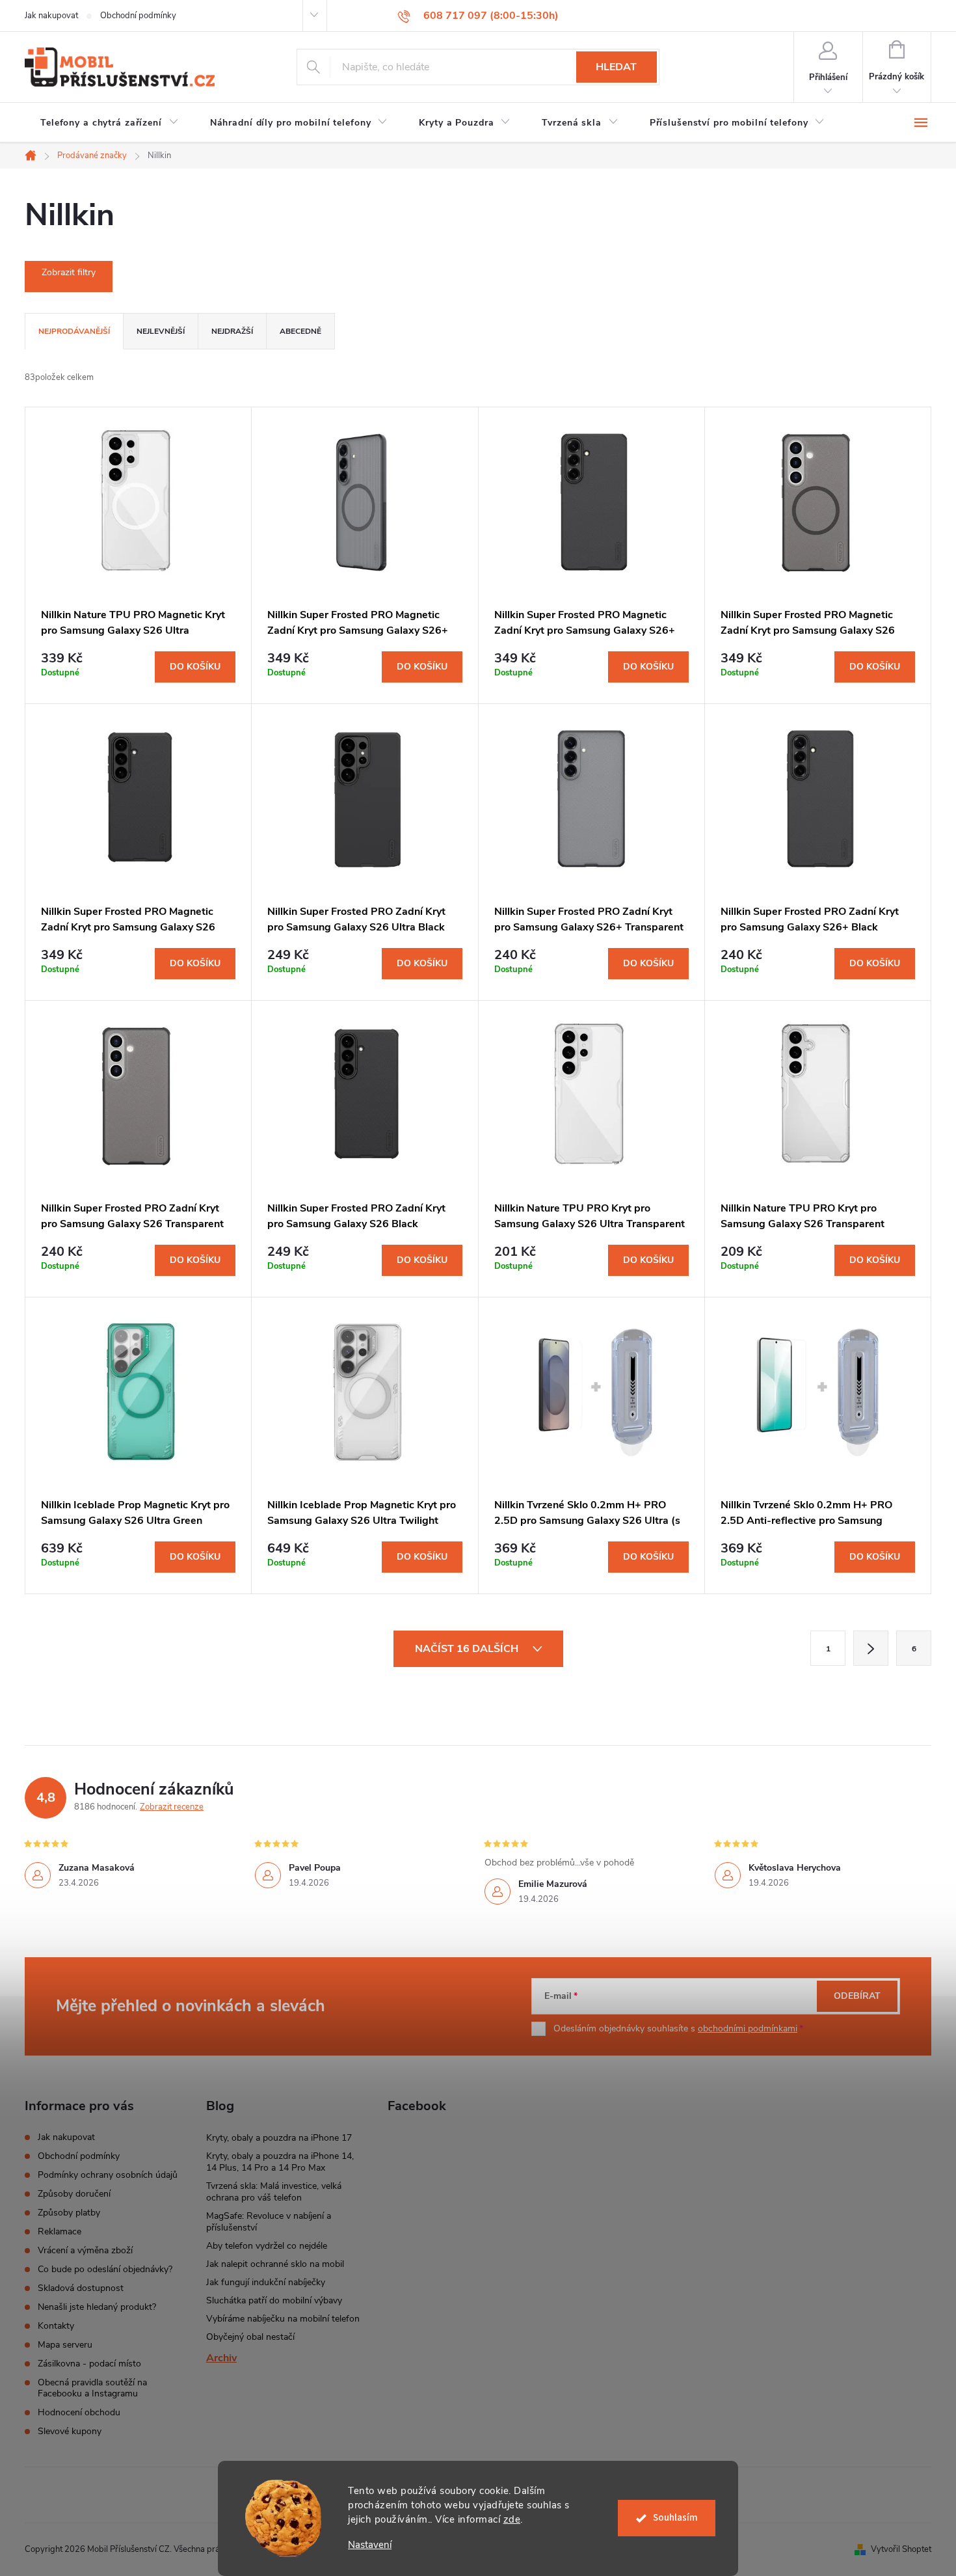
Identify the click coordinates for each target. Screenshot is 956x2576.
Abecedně (300, 331)
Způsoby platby (69, 2213)
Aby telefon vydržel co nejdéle (267, 2246)
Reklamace (60, 2231)
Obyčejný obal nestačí (250, 2337)
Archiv (221, 2358)
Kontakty (56, 2326)
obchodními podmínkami (748, 2028)
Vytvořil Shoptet (901, 2549)
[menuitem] (110, 123)
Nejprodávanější (74, 331)
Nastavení (370, 2545)
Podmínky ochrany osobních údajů (108, 2175)
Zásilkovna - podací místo (89, 2364)
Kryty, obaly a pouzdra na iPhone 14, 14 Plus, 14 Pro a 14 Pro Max (280, 2162)
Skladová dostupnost (81, 2288)
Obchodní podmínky (138, 16)
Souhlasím (675, 2518)
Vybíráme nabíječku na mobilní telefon (283, 2319)
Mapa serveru (65, 2345)
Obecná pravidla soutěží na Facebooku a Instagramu (92, 2388)
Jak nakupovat (51, 16)
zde (512, 2519)
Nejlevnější (161, 331)
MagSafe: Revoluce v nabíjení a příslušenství (269, 2222)
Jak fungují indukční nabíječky (266, 2282)
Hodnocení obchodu (79, 2412)
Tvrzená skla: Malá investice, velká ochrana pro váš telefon (274, 2192)
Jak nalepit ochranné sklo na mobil (275, 2264)
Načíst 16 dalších (468, 1649)
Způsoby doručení (74, 2194)
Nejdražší (232, 331)
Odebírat (857, 1996)
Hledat (616, 67)
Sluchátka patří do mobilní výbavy (274, 2300)
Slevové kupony (70, 2431)
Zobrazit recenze (172, 1807)
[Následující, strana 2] (871, 1648)
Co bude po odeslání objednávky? (105, 2269)
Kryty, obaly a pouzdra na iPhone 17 (279, 2138)
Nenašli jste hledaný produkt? (97, 2307)
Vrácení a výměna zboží (85, 2250)
